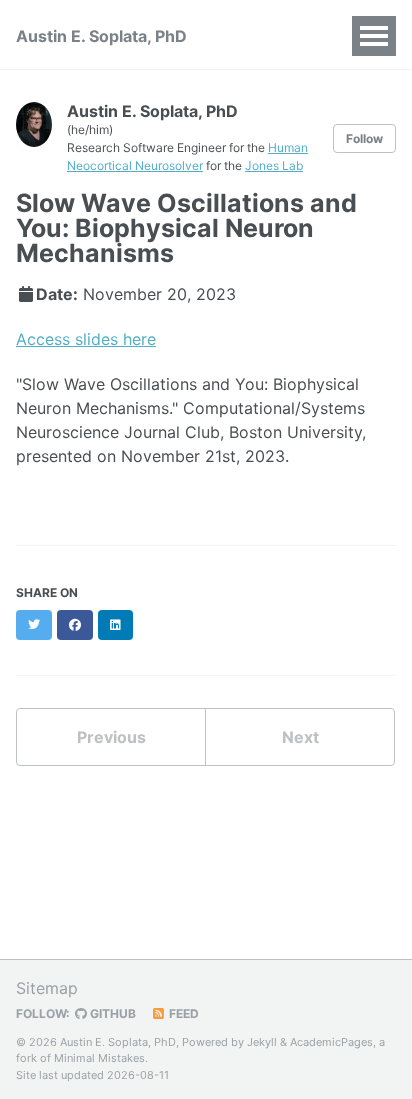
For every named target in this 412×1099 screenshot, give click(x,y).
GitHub (111, 1013)
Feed (182, 1013)
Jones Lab (274, 165)
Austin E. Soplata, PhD (101, 36)
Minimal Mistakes (99, 1058)
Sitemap (47, 988)
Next (300, 737)
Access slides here (86, 339)
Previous (111, 737)
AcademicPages (331, 1042)
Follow (364, 138)
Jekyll (262, 1042)
